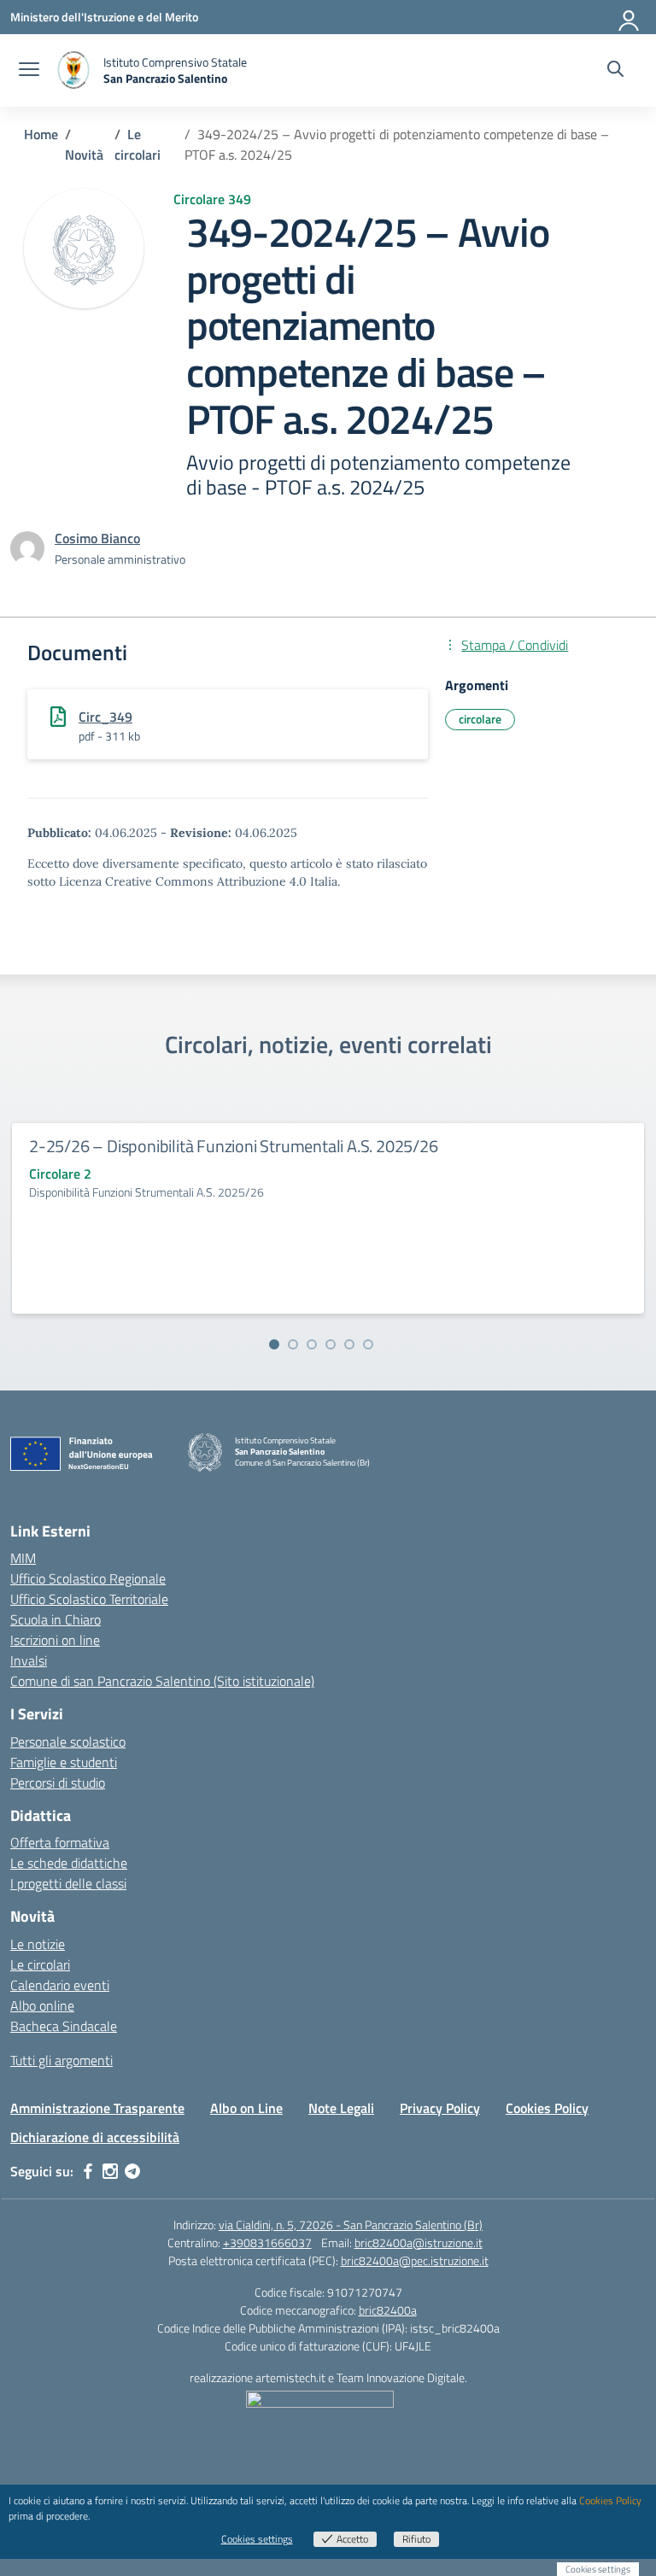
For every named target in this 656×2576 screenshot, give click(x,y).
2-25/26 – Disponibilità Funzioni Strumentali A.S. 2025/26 (234, 1146)
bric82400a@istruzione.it (419, 2242)
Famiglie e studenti (64, 1762)
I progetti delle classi (68, 1883)
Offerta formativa (60, 1842)
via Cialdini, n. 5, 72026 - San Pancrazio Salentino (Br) (351, 2225)
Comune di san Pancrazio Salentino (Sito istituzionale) (162, 1681)
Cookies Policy (547, 2108)
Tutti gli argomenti (61, 2060)
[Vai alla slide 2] (293, 1344)
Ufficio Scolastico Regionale (88, 1578)
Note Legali (341, 2108)
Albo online (42, 2005)
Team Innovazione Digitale (401, 2377)
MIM (23, 1558)
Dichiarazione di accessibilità (95, 2137)
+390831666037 (267, 2242)
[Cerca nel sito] (615, 71)
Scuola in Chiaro (56, 1619)
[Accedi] (630, 17)
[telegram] (132, 2171)
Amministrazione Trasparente (97, 2108)
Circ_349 (105, 717)
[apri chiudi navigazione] (29, 71)
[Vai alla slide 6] (368, 1344)
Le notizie (38, 1944)
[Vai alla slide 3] (312, 1344)
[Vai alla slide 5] (349, 1344)
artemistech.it (290, 2377)
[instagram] (110, 2171)
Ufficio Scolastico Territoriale (89, 1599)
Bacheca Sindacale (64, 2026)
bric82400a (388, 2310)
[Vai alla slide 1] (274, 1344)
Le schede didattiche (69, 1863)
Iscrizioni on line (55, 1640)
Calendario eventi (60, 1985)
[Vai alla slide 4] (331, 1344)
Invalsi (29, 1660)
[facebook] (88, 2171)
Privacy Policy (440, 2108)
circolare (480, 719)
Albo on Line (246, 2108)
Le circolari (40, 1964)
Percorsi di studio (58, 1783)
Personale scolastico (68, 1742)
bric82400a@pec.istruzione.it (415, 2260)
